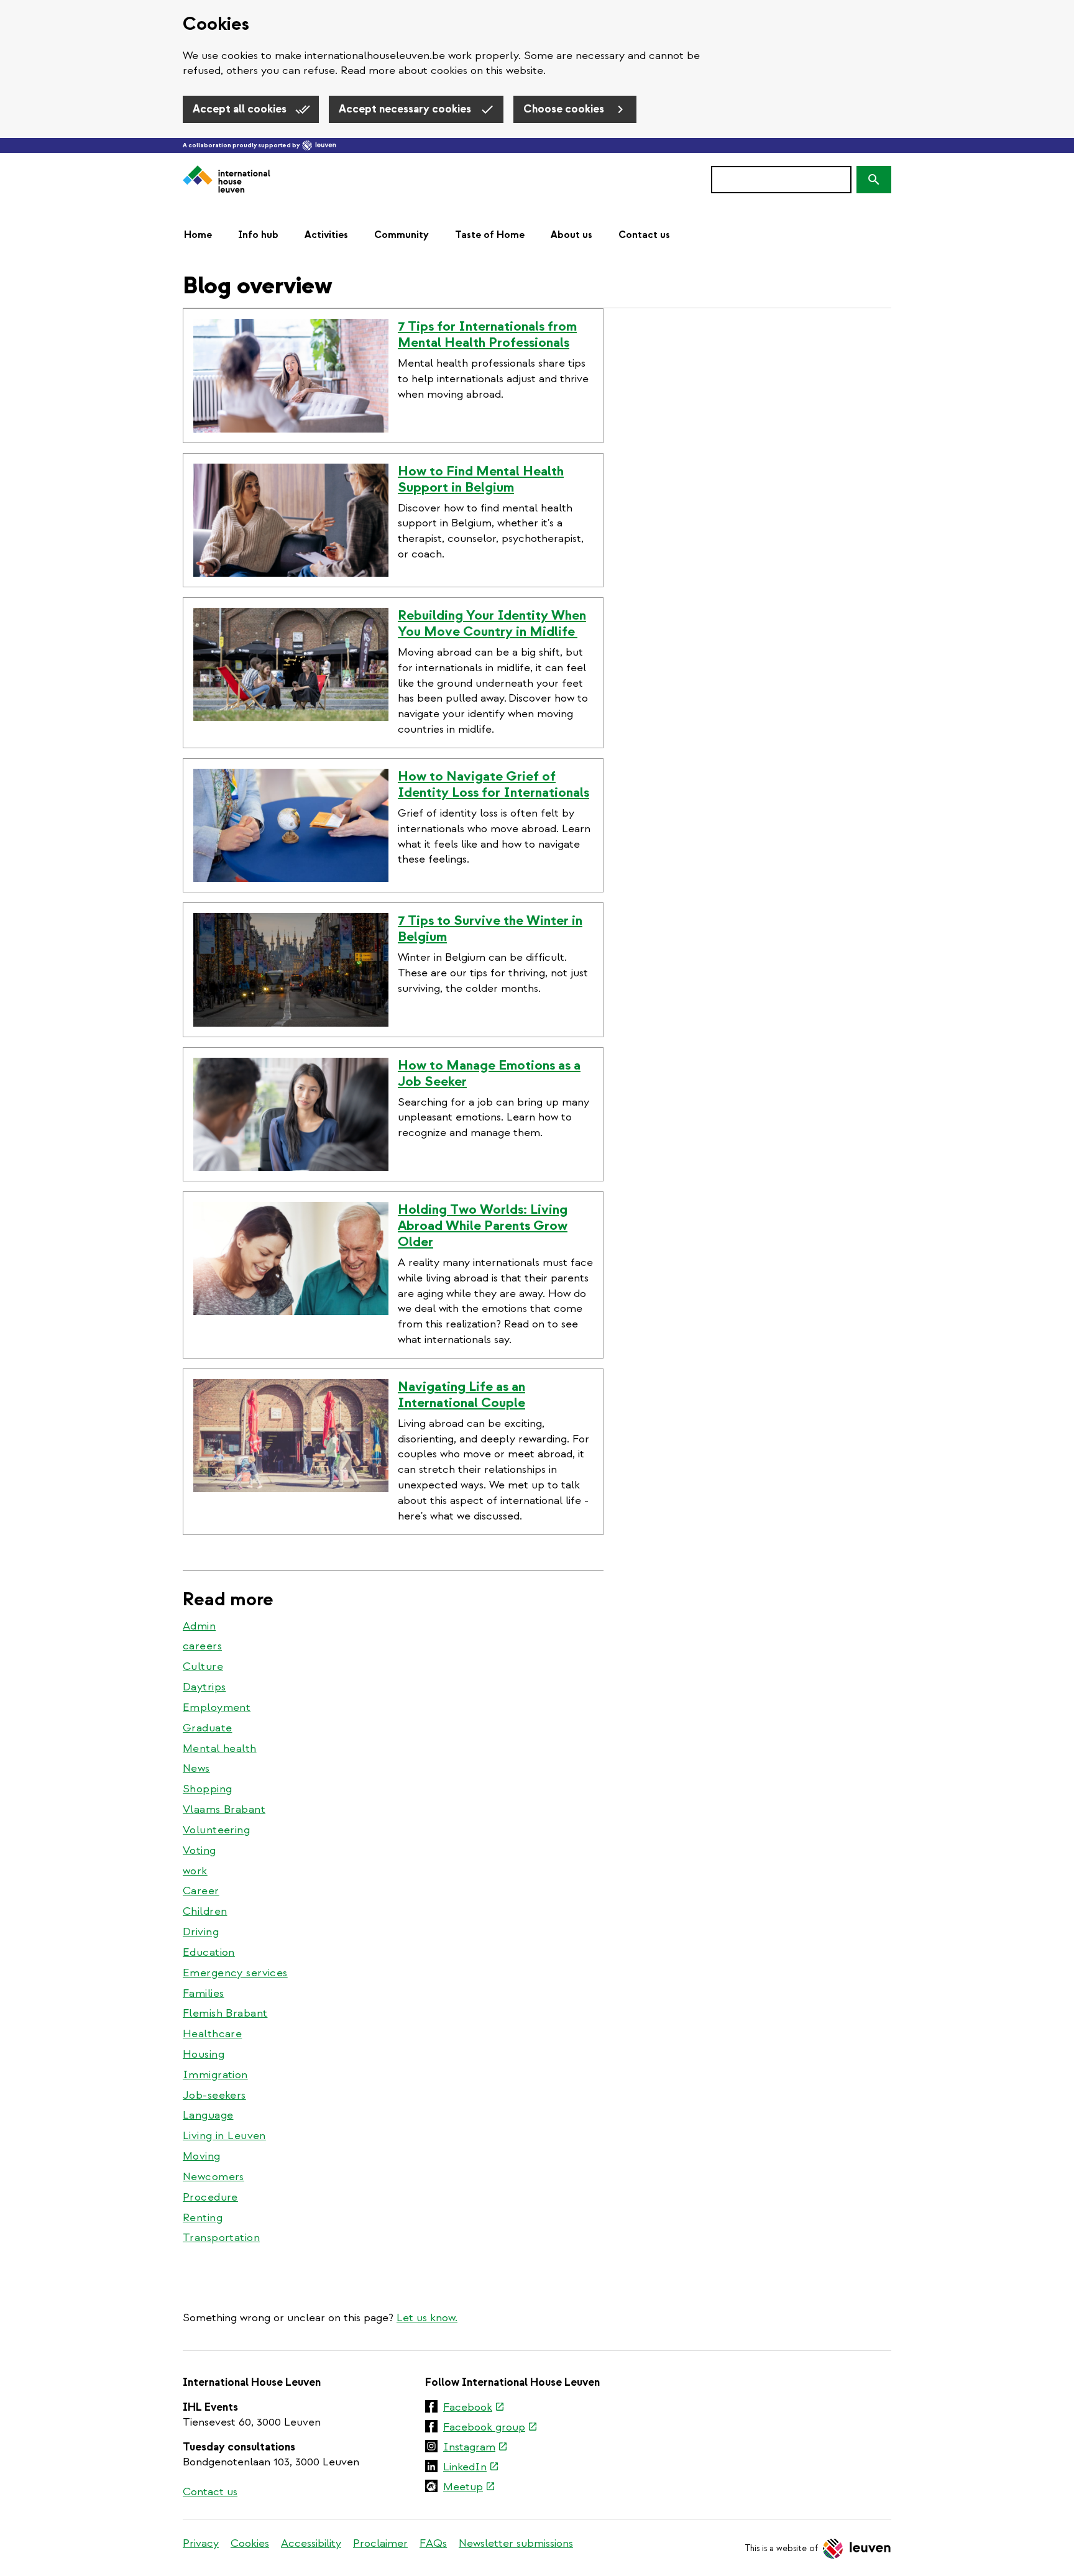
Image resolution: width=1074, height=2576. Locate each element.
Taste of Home (490, 235)
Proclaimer (380, 2543)
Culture (203, 1666)
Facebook (474, 2408)
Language (208, 2115)
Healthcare (212, 2034)
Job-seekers (214, 2095)
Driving (201, 1932)
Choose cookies (565, 109)
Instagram (475, 2448)
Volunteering (216, 1830)
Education (209, 1952)
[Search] (874, 180)
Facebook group (490, 2428)
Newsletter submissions (516, 2543)
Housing (204, 2054)
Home (198, 235)
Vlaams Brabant (224, 1809)
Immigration (215, 2075)
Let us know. (427, 2318)
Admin (199, 1626)
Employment (217, 1707)
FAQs (433, 2543)
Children (205, 1911)
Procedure (210, 2197)
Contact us (644, 235)
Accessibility (311, 2543)
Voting (200, 1850)
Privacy (201, 2543)
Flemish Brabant (225, 2013)
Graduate (207, 1728)
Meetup (469, 2488)
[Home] (227, 180)
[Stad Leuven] (319, 145)
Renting (203, 2218)
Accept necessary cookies (406, 109)
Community (402, 235)
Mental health (220, 1749)
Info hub (258, 235)
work (195, 1871)
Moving (202, 2156)
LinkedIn (471, 2468)
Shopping (207, 1789)
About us (571, 235)
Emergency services (235, 1973)
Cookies (250, 2543)
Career (201, 1891)
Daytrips (204, 1687)
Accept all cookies (241, 109)
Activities (326, 235)
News (196, 1768)
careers (202, 1646)
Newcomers (213, 2177)
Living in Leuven (224, 2136)
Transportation (221, 2238)
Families (203, 1993)
